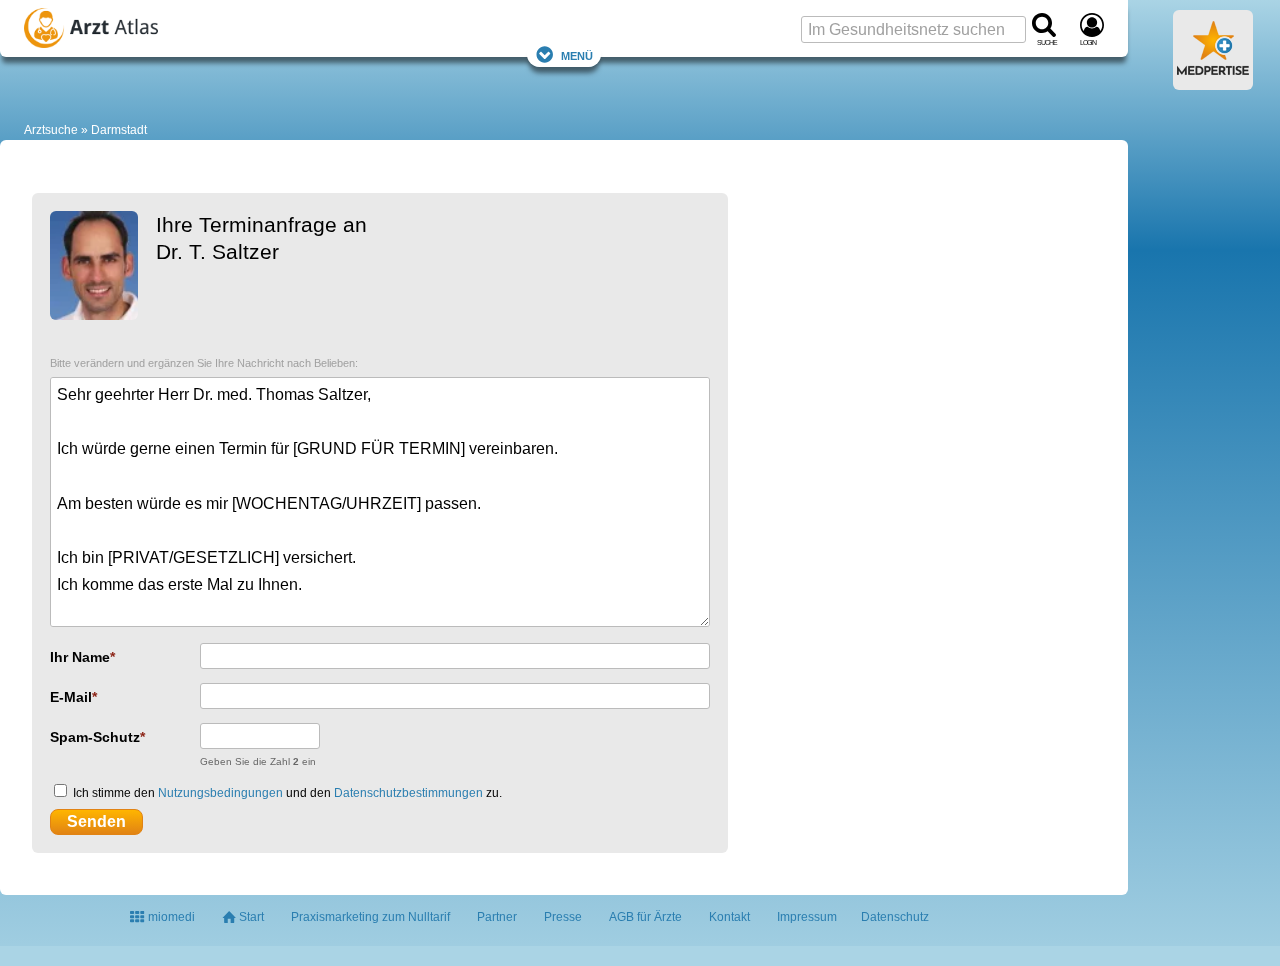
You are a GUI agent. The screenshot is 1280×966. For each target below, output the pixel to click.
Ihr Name (80, 657)
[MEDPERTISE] (1213, 82)
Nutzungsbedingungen (220, 793)
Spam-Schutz (95, 737)
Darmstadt (119, 130)
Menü (577, 54)
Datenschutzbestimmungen (408, 793)
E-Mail (71, 697)
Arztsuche (51, 130)
